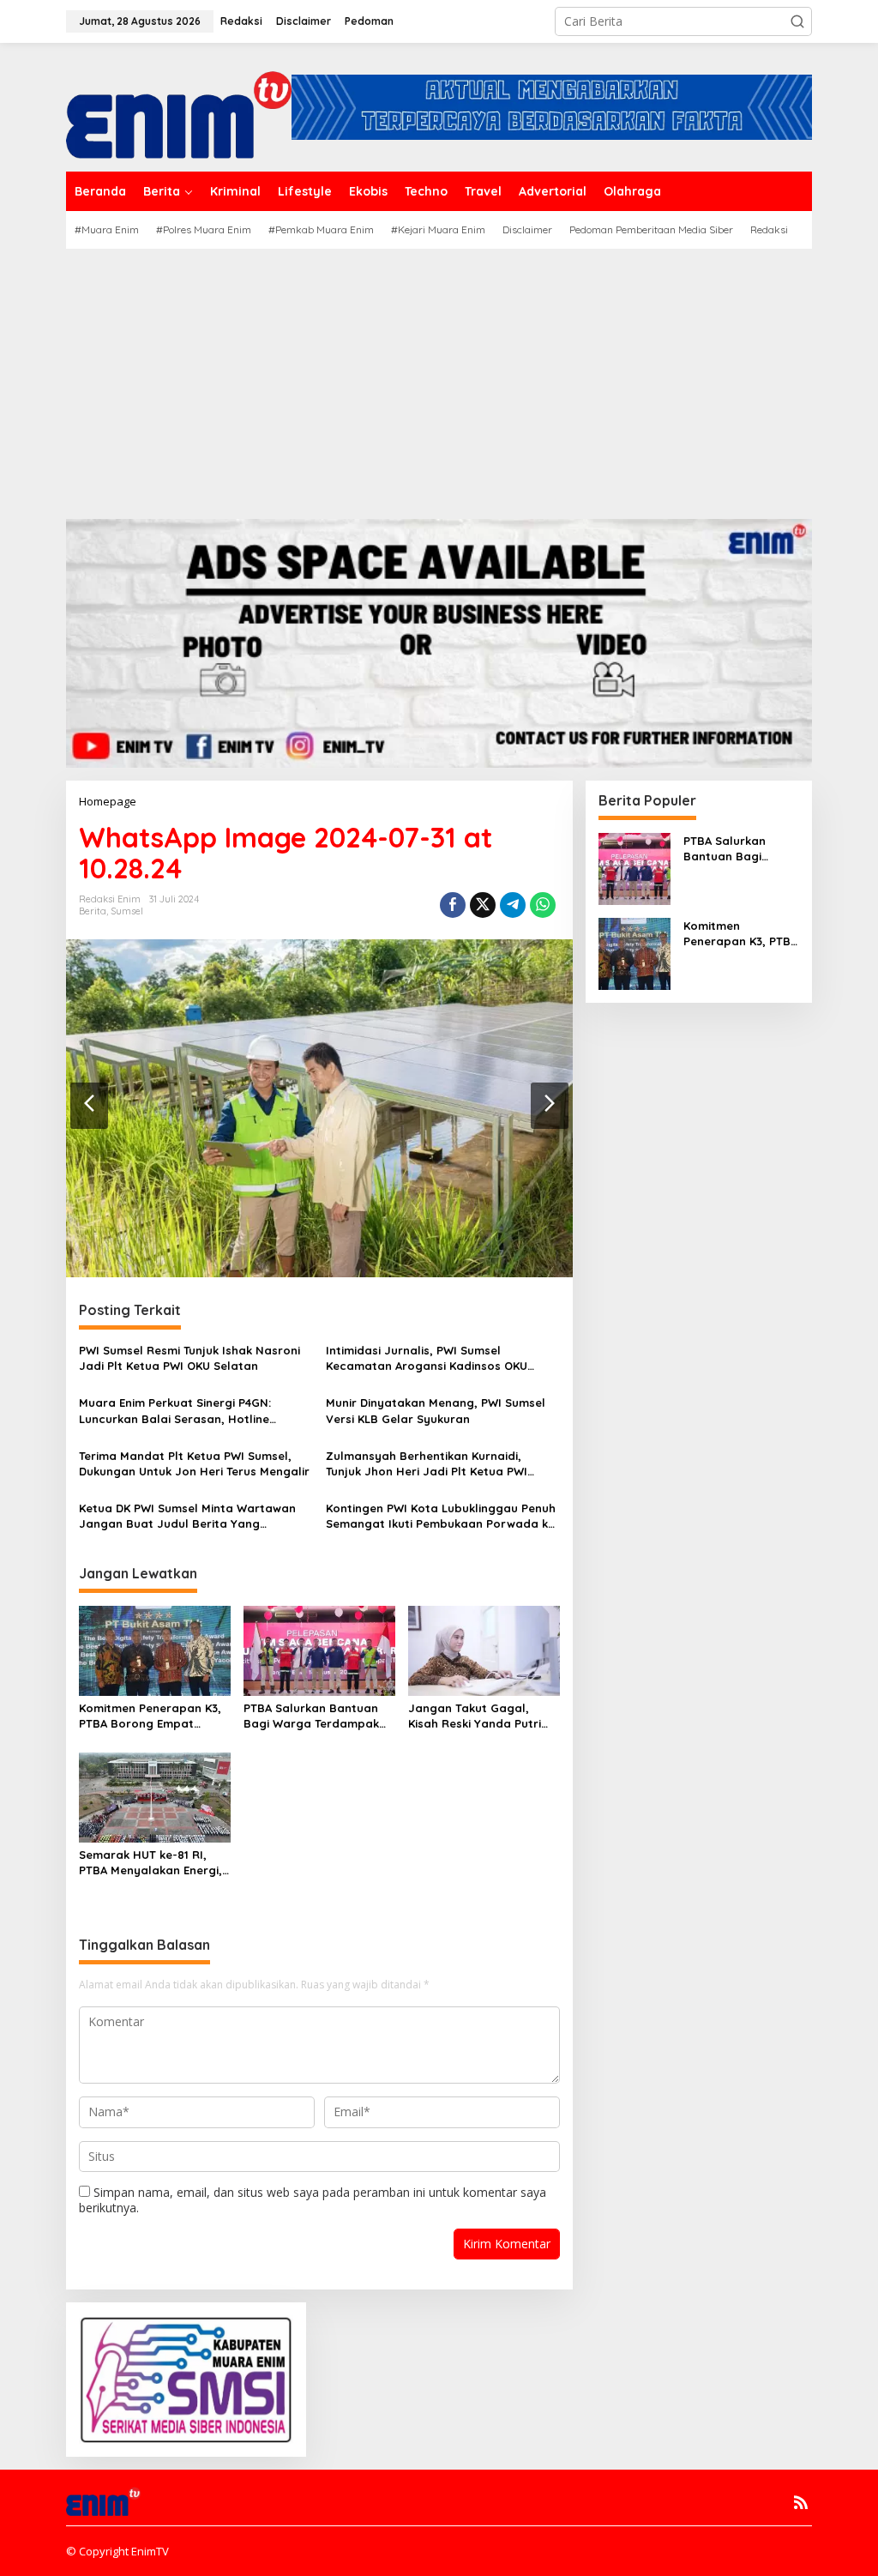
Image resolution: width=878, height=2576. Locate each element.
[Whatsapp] (543, 905)
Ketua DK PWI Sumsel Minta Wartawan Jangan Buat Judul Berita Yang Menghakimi (187, 1516)
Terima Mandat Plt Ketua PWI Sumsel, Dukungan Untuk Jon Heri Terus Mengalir (194, 1463)
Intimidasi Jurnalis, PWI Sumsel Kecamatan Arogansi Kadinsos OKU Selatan (427, 1358)
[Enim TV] (179, 106)
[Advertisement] (439, 377)
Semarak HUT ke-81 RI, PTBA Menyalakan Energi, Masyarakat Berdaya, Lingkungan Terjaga (150, 1863)
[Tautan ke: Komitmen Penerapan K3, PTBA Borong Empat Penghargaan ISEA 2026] (634, 953)
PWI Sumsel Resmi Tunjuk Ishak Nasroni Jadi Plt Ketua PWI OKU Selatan (189, 1358)
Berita (93, 911)
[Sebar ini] (453, 905)
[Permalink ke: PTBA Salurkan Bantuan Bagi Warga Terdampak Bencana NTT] (319, 1650)
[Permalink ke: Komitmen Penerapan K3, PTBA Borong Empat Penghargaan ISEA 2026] (155, 1650)
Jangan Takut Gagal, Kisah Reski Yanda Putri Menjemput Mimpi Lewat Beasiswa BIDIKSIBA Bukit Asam (479, 1716)
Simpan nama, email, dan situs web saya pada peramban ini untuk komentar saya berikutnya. (313, 2200)
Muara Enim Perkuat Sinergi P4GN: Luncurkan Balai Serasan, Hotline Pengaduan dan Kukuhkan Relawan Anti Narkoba (192, 1411)
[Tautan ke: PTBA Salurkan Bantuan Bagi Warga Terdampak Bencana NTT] (634, 868)
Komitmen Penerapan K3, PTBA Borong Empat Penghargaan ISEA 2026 (150, 1716)
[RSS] (801, 2502)
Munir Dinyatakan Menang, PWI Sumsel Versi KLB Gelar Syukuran (436, 1410)
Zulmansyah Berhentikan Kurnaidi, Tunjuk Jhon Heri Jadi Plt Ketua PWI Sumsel (427, 1464)
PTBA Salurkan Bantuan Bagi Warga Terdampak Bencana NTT (311, 1716)
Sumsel (127, 911)
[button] (797, 21)
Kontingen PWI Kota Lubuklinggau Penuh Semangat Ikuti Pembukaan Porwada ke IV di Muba (441, 1516)
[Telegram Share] (513, 905)
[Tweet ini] (483, 905)
